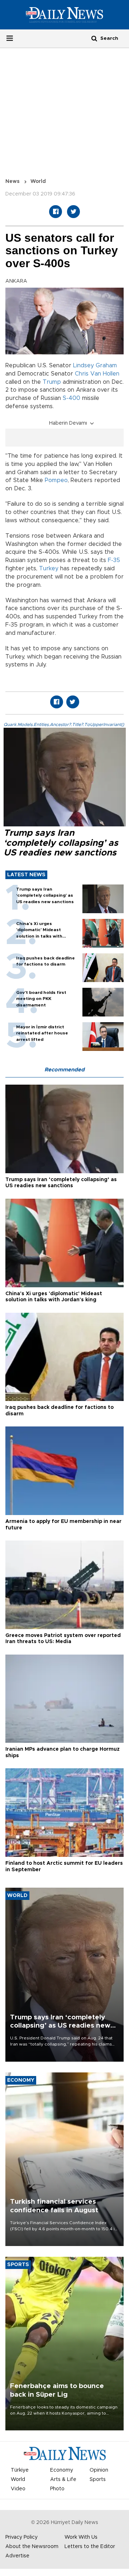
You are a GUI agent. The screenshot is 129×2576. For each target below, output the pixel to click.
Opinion (99, 2470)
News (13, 181)
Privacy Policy (21, 2537)
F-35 (114, 560)
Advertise (17, 2556)
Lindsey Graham (95, 365)
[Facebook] (56, 212)
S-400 (71, 398)
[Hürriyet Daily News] (64, 15)
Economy (62, 2470)
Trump (52, 382)
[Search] (94, 38)
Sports (98, 2480)
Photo (57, 2489)
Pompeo (56, 480)
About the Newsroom (32, 2547)
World (38, 181)
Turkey (49, 568)
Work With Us (81, 2537)
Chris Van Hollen (97, 374)
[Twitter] (73, 212)
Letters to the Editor (90, 2547)
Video (18, 2489)
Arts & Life (63, 2480)
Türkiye (20, 2470)
